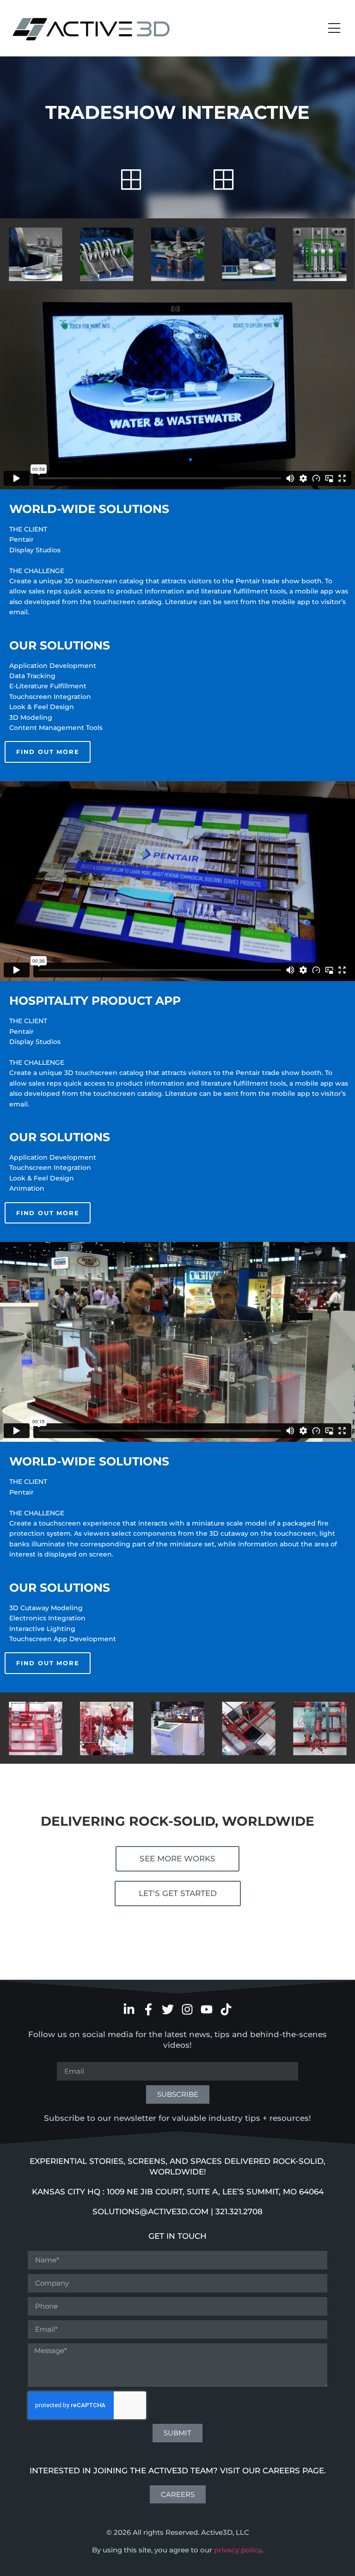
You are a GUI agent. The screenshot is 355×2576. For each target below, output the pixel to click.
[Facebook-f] (148, 2009)
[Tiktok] (226, 2009)
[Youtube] (207, 2009)
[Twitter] (168, 2009)
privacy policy (238, 2550)
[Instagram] (187, 2009)
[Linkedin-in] (129, 2009)
